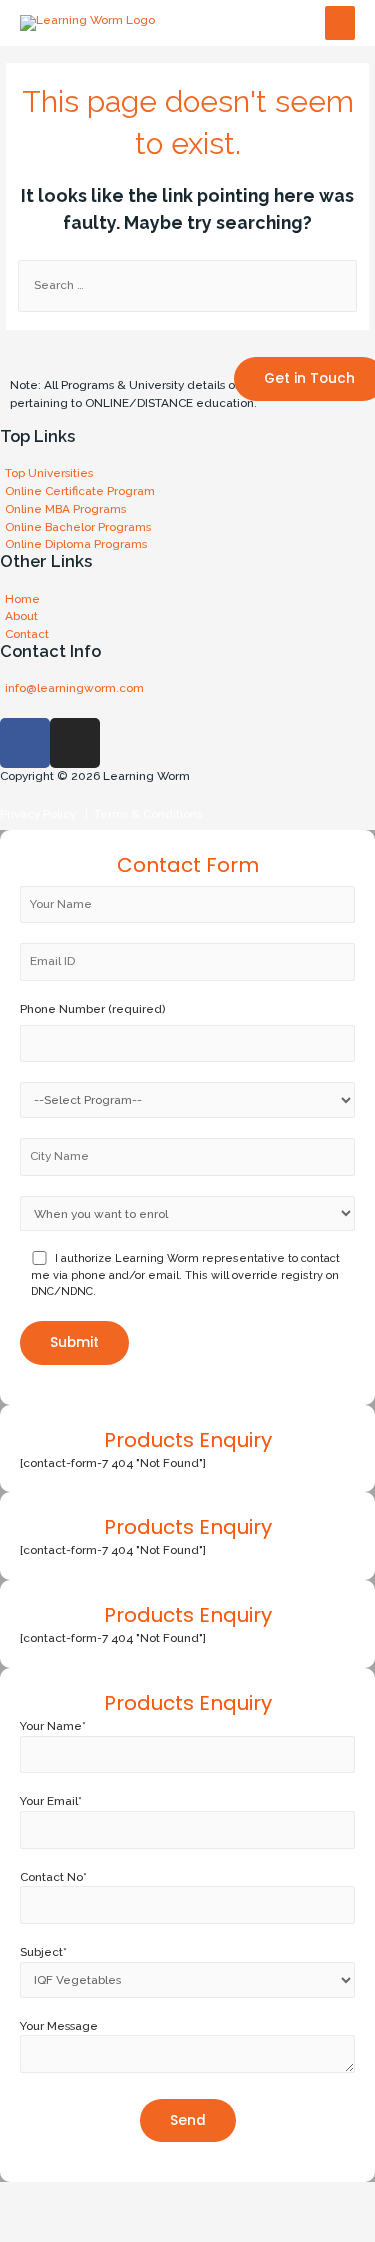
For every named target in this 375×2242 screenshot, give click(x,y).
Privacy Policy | (44, 814)
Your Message (59, 2026)
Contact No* (53, 1877)
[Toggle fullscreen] (156, 2197)
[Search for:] (187, 285)
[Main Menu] (340, 23)
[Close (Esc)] (30, 2197)
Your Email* (51, 1801)
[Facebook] (25, 743)
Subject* (43, 1952)
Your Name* (53, 1726)
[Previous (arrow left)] (30, 2227)
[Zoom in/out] (219, 2197)
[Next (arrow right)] (93, 2227)
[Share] (93, 2197)
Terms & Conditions (145, 814)
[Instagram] (75, 743)
